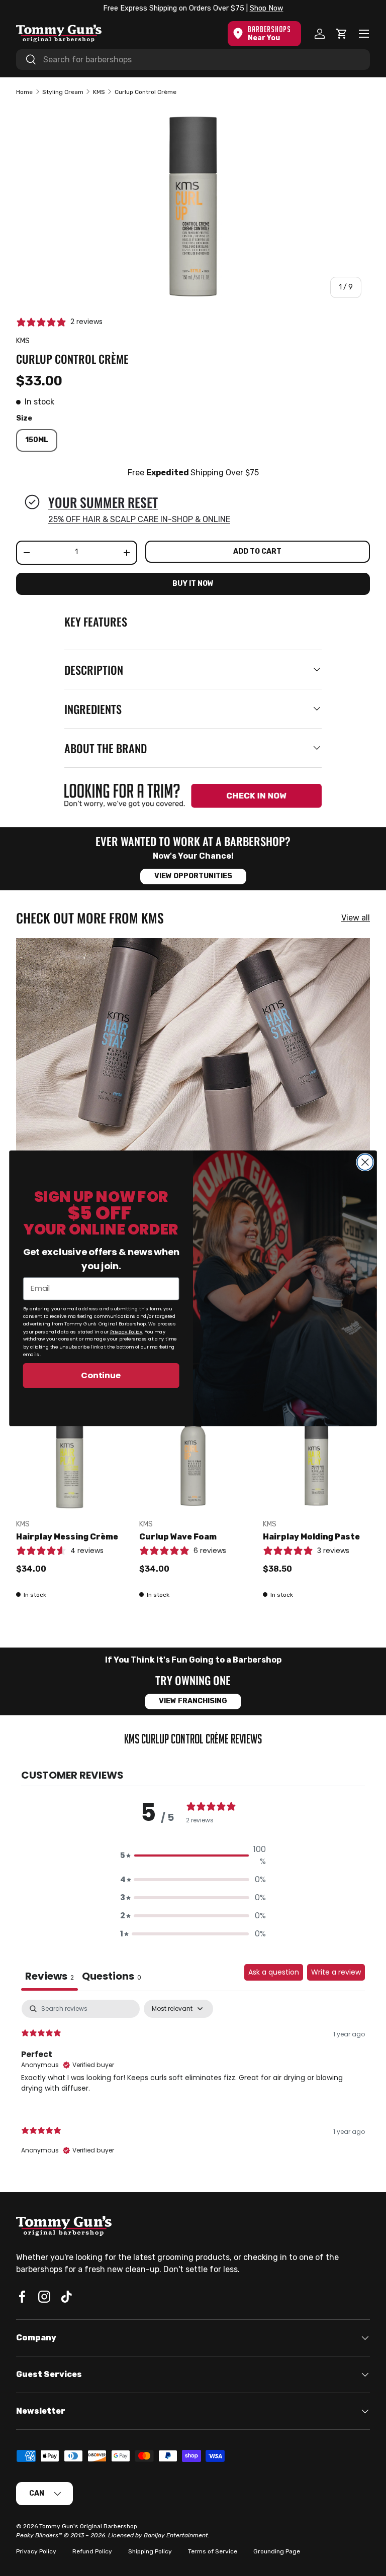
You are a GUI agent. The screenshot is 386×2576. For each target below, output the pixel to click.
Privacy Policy (126, 1331)
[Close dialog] (365, 1162)
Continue (101, 1375)
